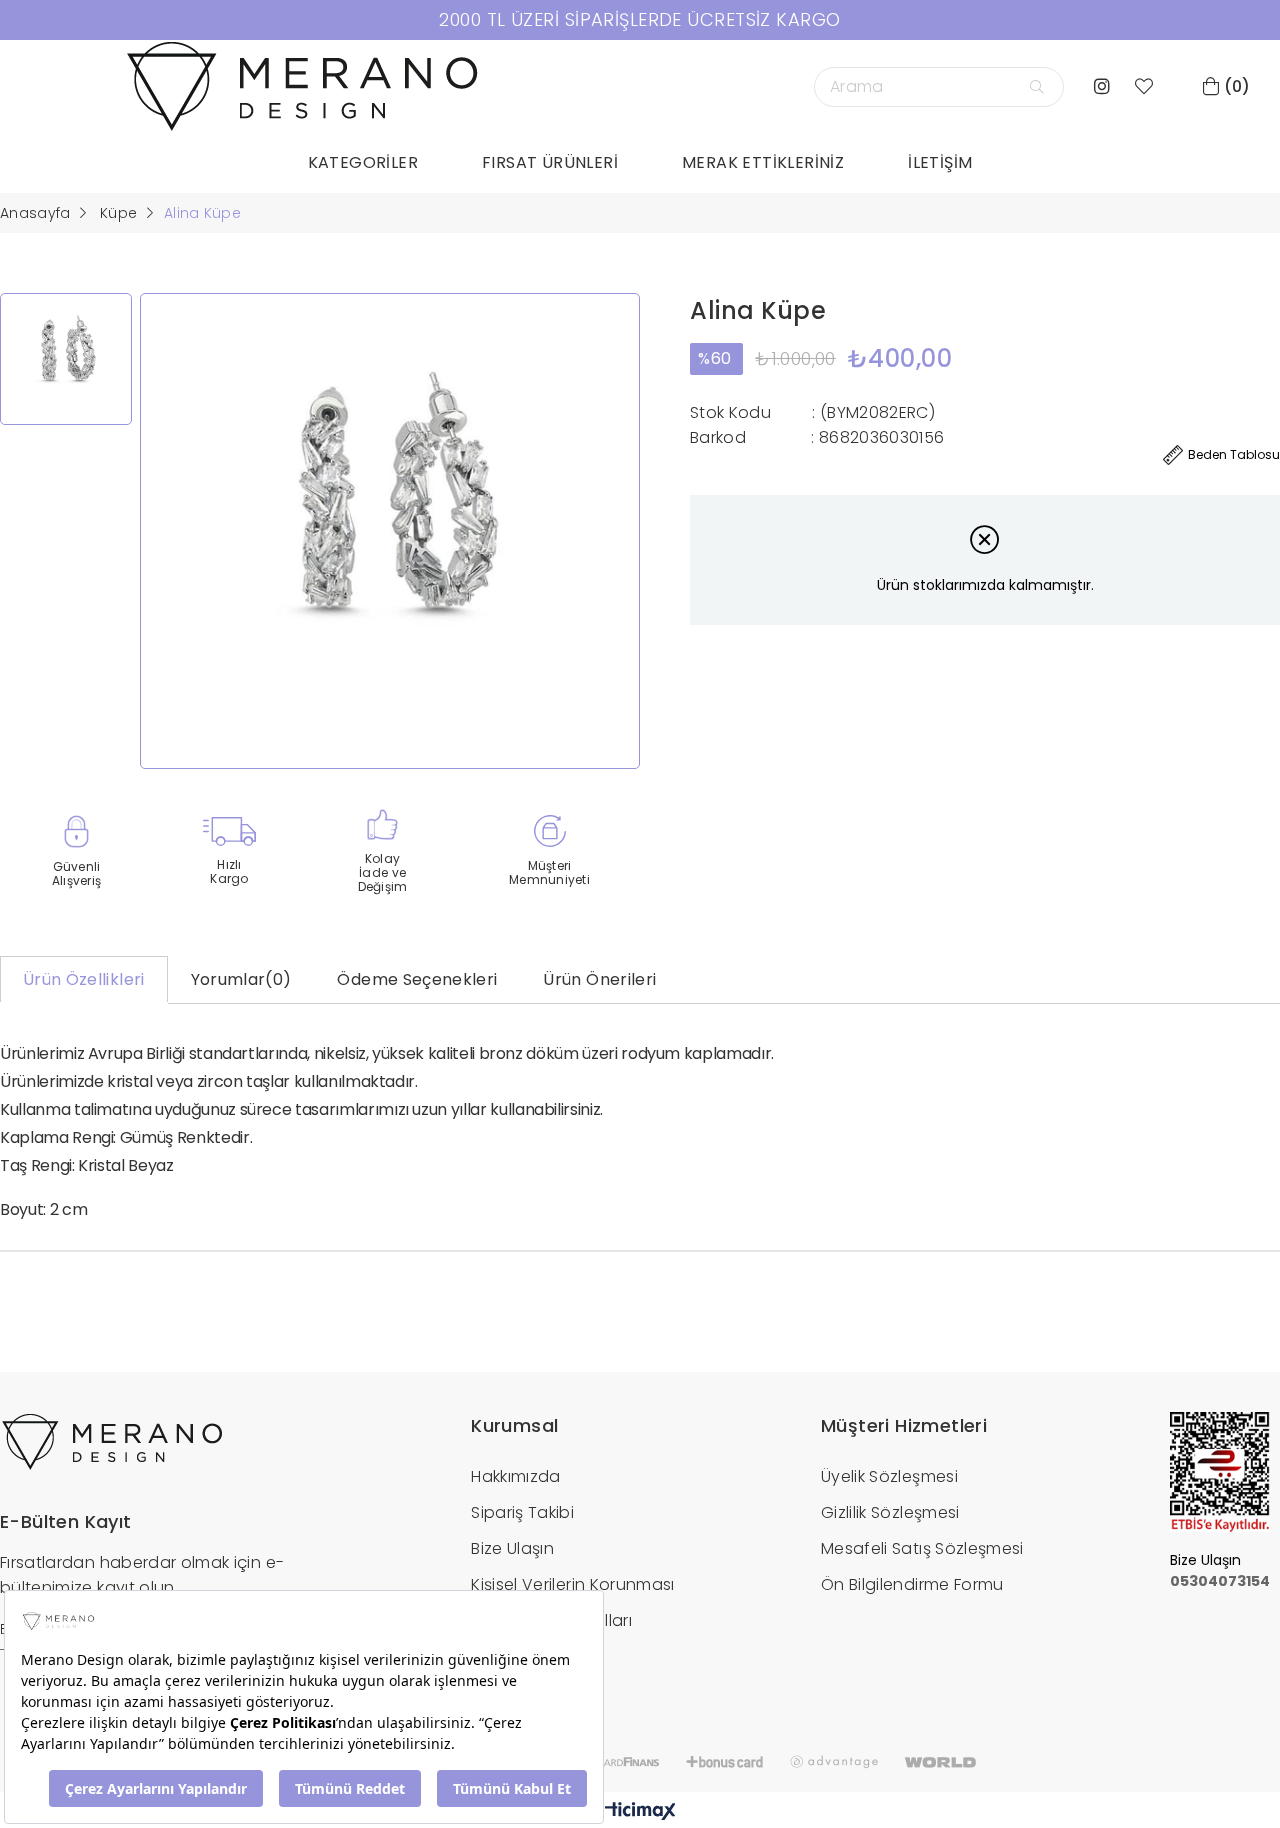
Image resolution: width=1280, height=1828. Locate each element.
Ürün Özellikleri (84, 979)
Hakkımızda (516, 1476)
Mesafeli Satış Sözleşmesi (922, 1548)
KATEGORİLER (363, 162)
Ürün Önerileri (599, 979)
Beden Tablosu (1234, 454)
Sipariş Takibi (522, 1512)
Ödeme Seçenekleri (417, 979)
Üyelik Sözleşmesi (889, 1476)
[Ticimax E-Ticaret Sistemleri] (640, 1812)
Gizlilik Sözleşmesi (890, 1512)
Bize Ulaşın (512, 1548)
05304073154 (1220, 1581)
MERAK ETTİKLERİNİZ (763, 162)
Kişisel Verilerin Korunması (572, 1584)
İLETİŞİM (940, 162)
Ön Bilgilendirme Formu (912, 1584)
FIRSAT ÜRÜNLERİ (550, 162)
